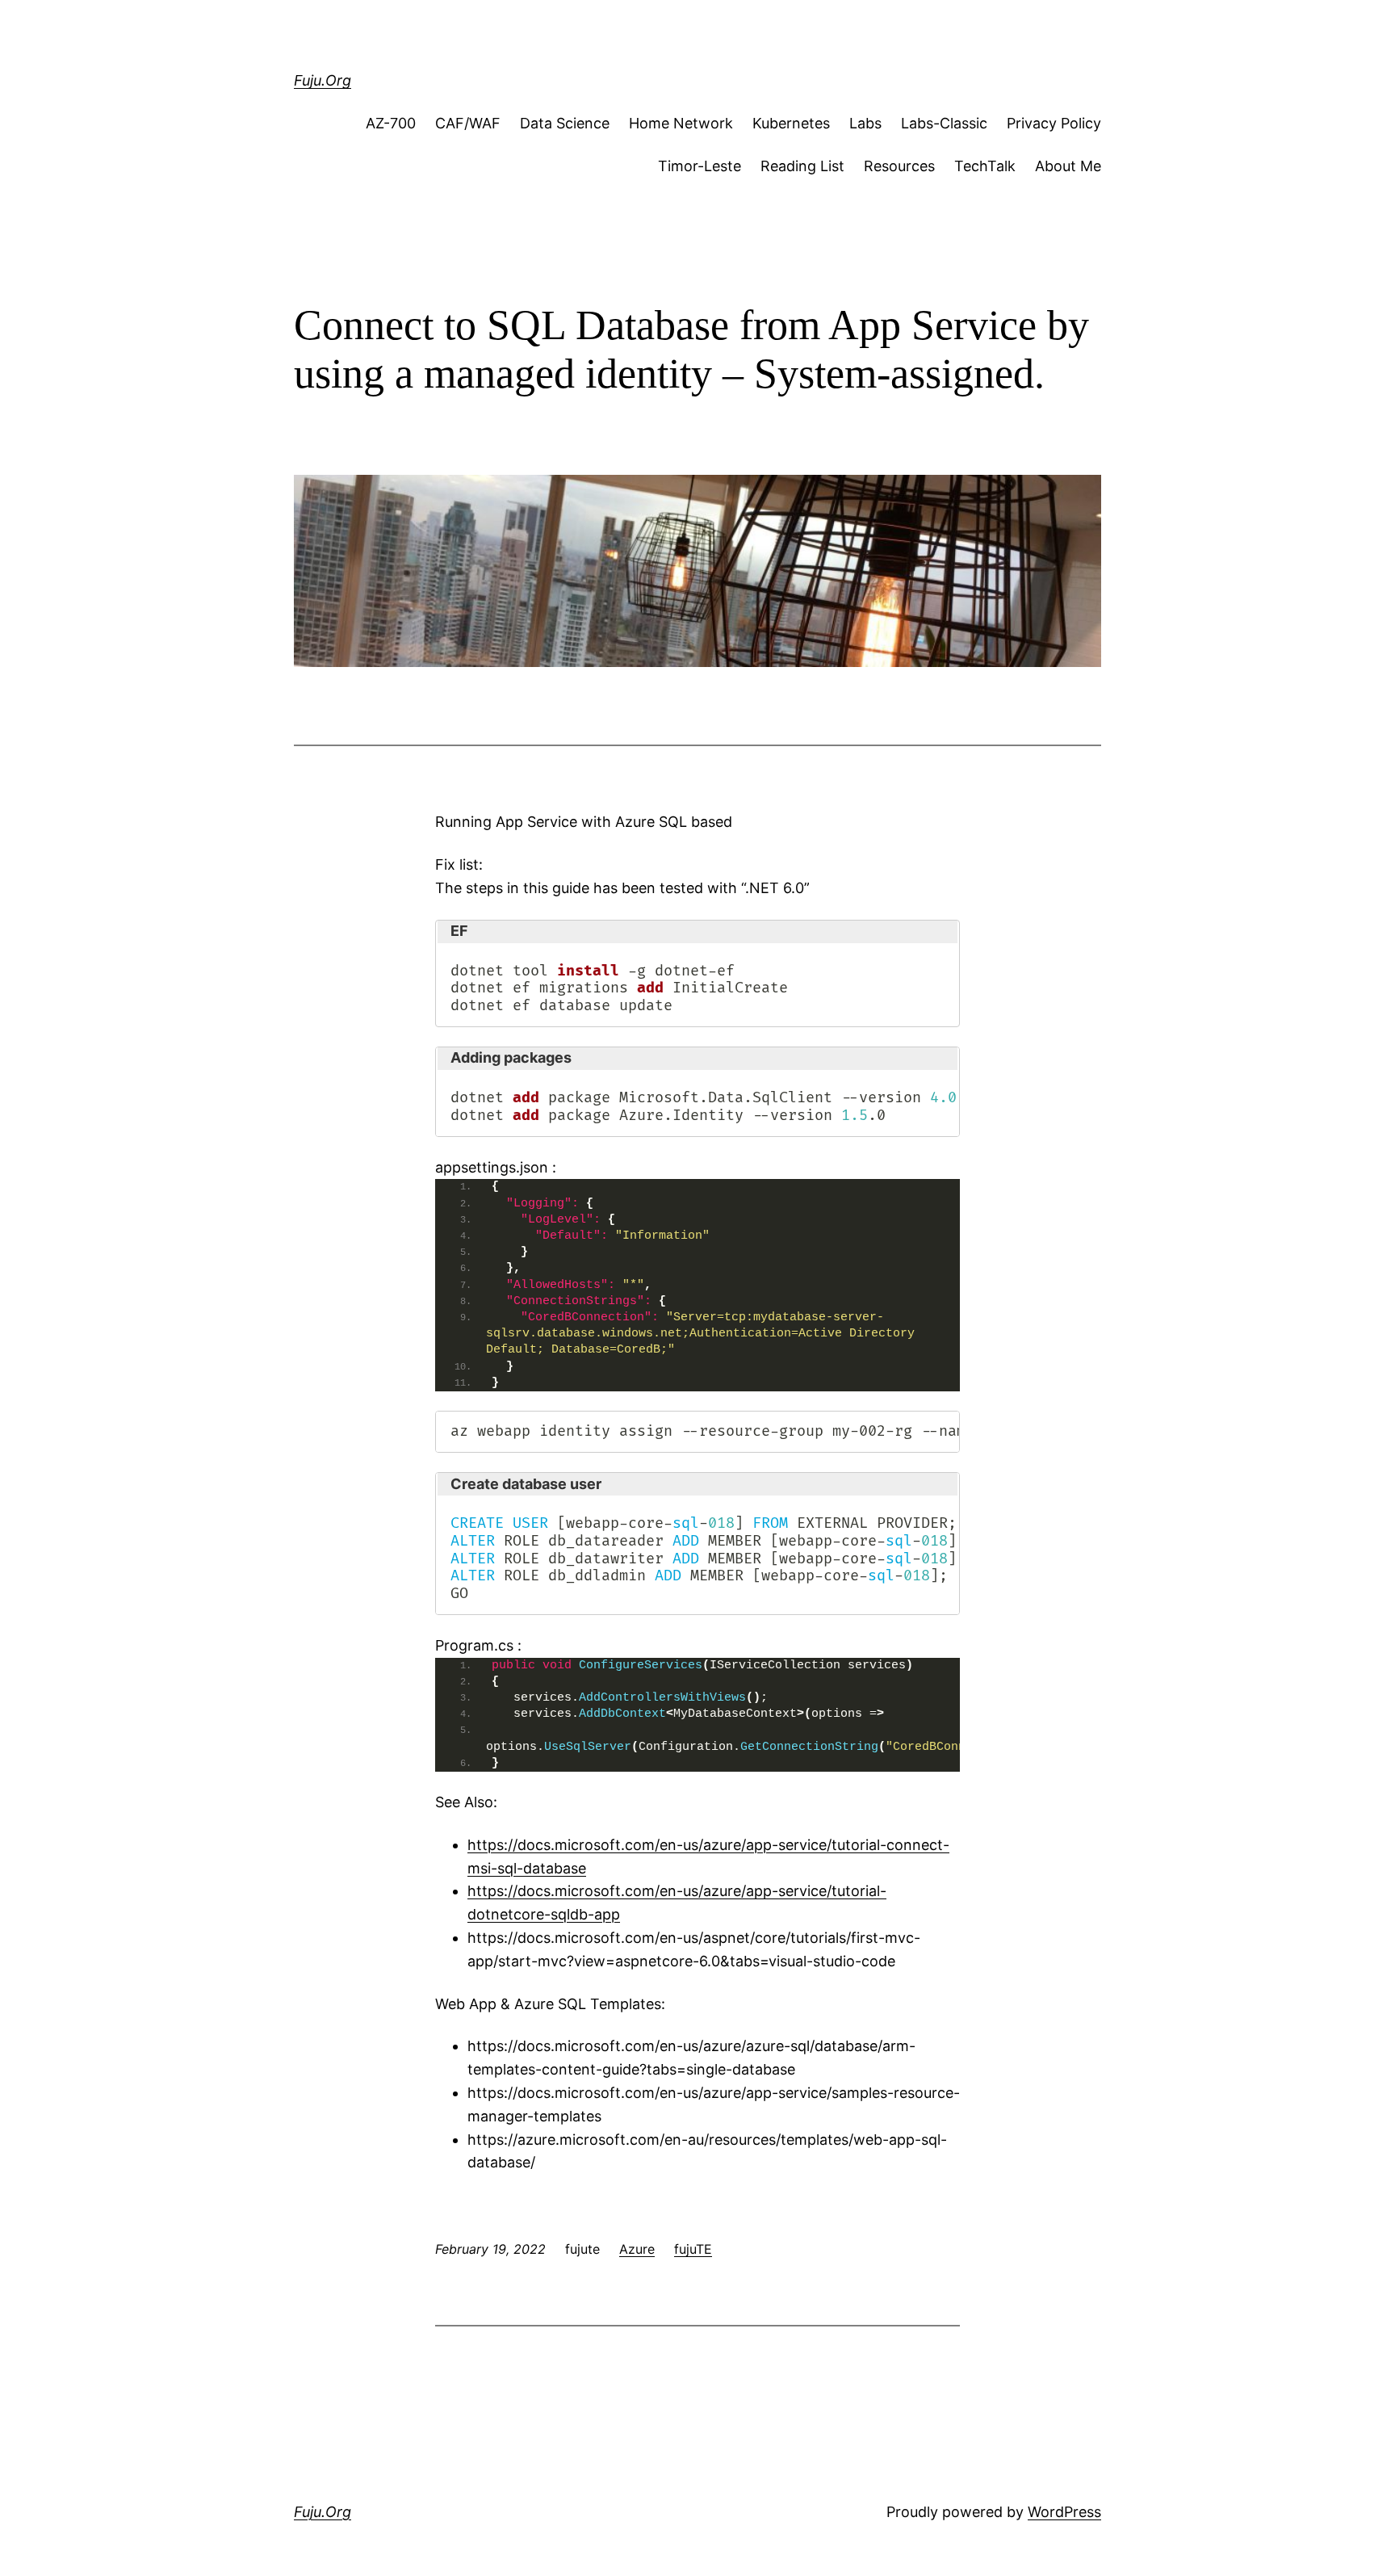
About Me (1068, 166)
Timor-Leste (700, 166)
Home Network (681, 123)
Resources (899, 166)
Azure (637, 2249)
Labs (865, 123)
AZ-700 (391, 123)
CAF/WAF (468, 123)
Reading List (802, 166)
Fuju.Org (323, 80)
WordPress (1064, 2512)
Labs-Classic (944, 123)
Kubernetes (791, 123)
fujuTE (693, 2249)
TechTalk (985, 166)
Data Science (565, 123)
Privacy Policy (1054, 123)
